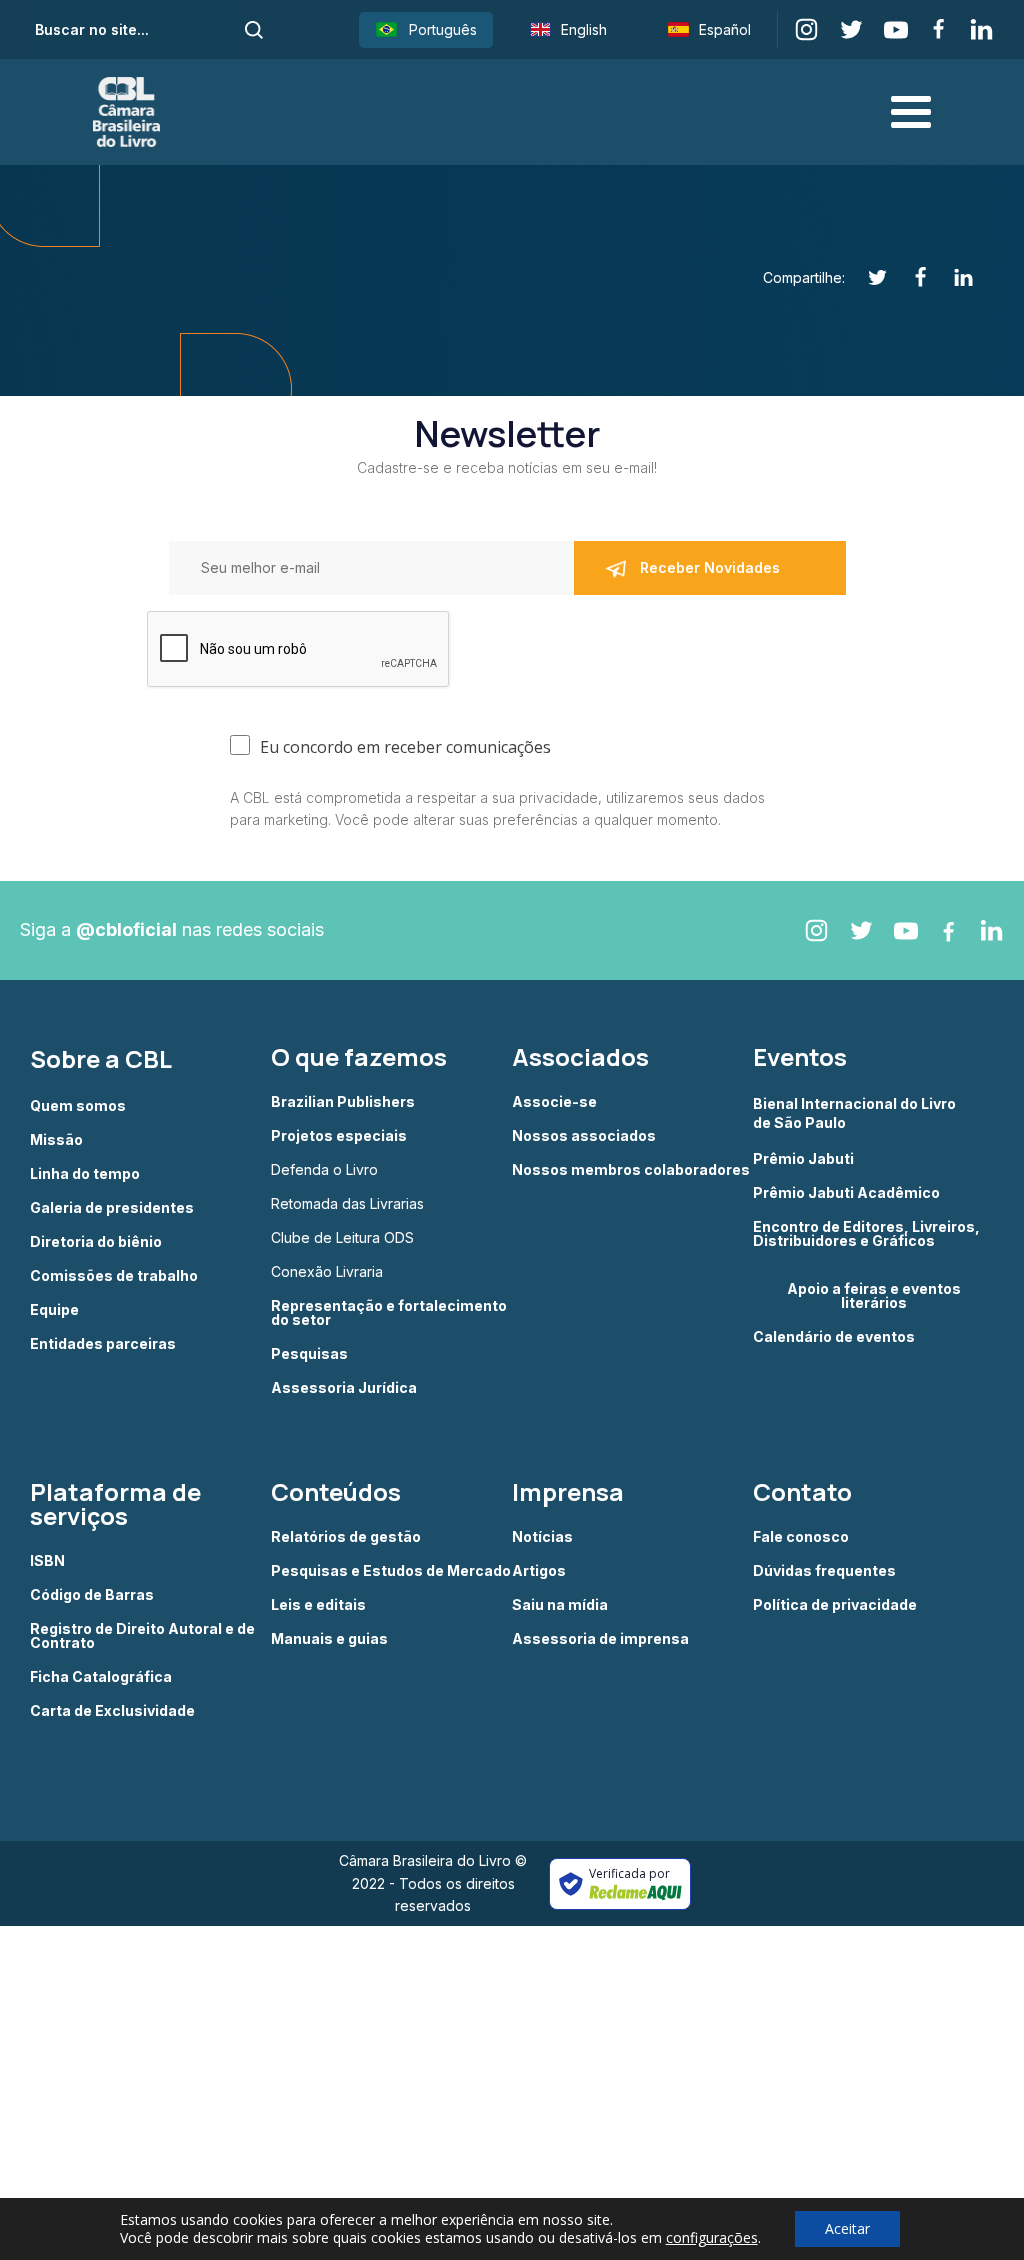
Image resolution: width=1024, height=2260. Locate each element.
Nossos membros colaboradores (631, 1170)
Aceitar (847, 2228)
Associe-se (554, 1102)
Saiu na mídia (560, 1605)
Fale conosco (801, 1537)
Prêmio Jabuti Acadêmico (846, 1193)
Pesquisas (309, 1354)
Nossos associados (584, 1136)
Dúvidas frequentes (824, 1571)
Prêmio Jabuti (803, 1159)
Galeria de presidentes (112, 1208)
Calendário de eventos (834, 1337)
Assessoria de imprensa (600, 1639)
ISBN (47, 1561)
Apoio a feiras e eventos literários (874, 1296)
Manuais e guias (329, 1639)
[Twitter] (866, 277)
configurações (712, 2238)
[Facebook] (909, 277)
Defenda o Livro (324, 1170)
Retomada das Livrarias (347, 1204)
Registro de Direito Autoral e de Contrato (142, 1636)
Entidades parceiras (103, 1344)
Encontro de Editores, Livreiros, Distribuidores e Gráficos (866, 1234)
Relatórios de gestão (346, 1537)
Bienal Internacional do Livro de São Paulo (856, 1112)
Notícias (542, 1537)
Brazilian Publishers (343, 1102)
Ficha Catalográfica (101, 1677)
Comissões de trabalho (114, 1276)
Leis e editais (318, 1605)
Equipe (54, 1310)
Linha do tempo (85, 1174)
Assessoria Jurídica (344, 1388)
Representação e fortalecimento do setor (389, 1313)
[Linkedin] (952, 277)
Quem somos (78, 1106)
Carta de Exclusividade (112, 1711)
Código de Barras (92, 1595)
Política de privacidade (835, 1605)
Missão (56, 1140)
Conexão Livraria (327, 1272)
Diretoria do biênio (96, 1242)
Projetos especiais (339, 1136)
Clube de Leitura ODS (342, 1238)
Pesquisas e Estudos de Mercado (391, 1571)
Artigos (539, 1571)
